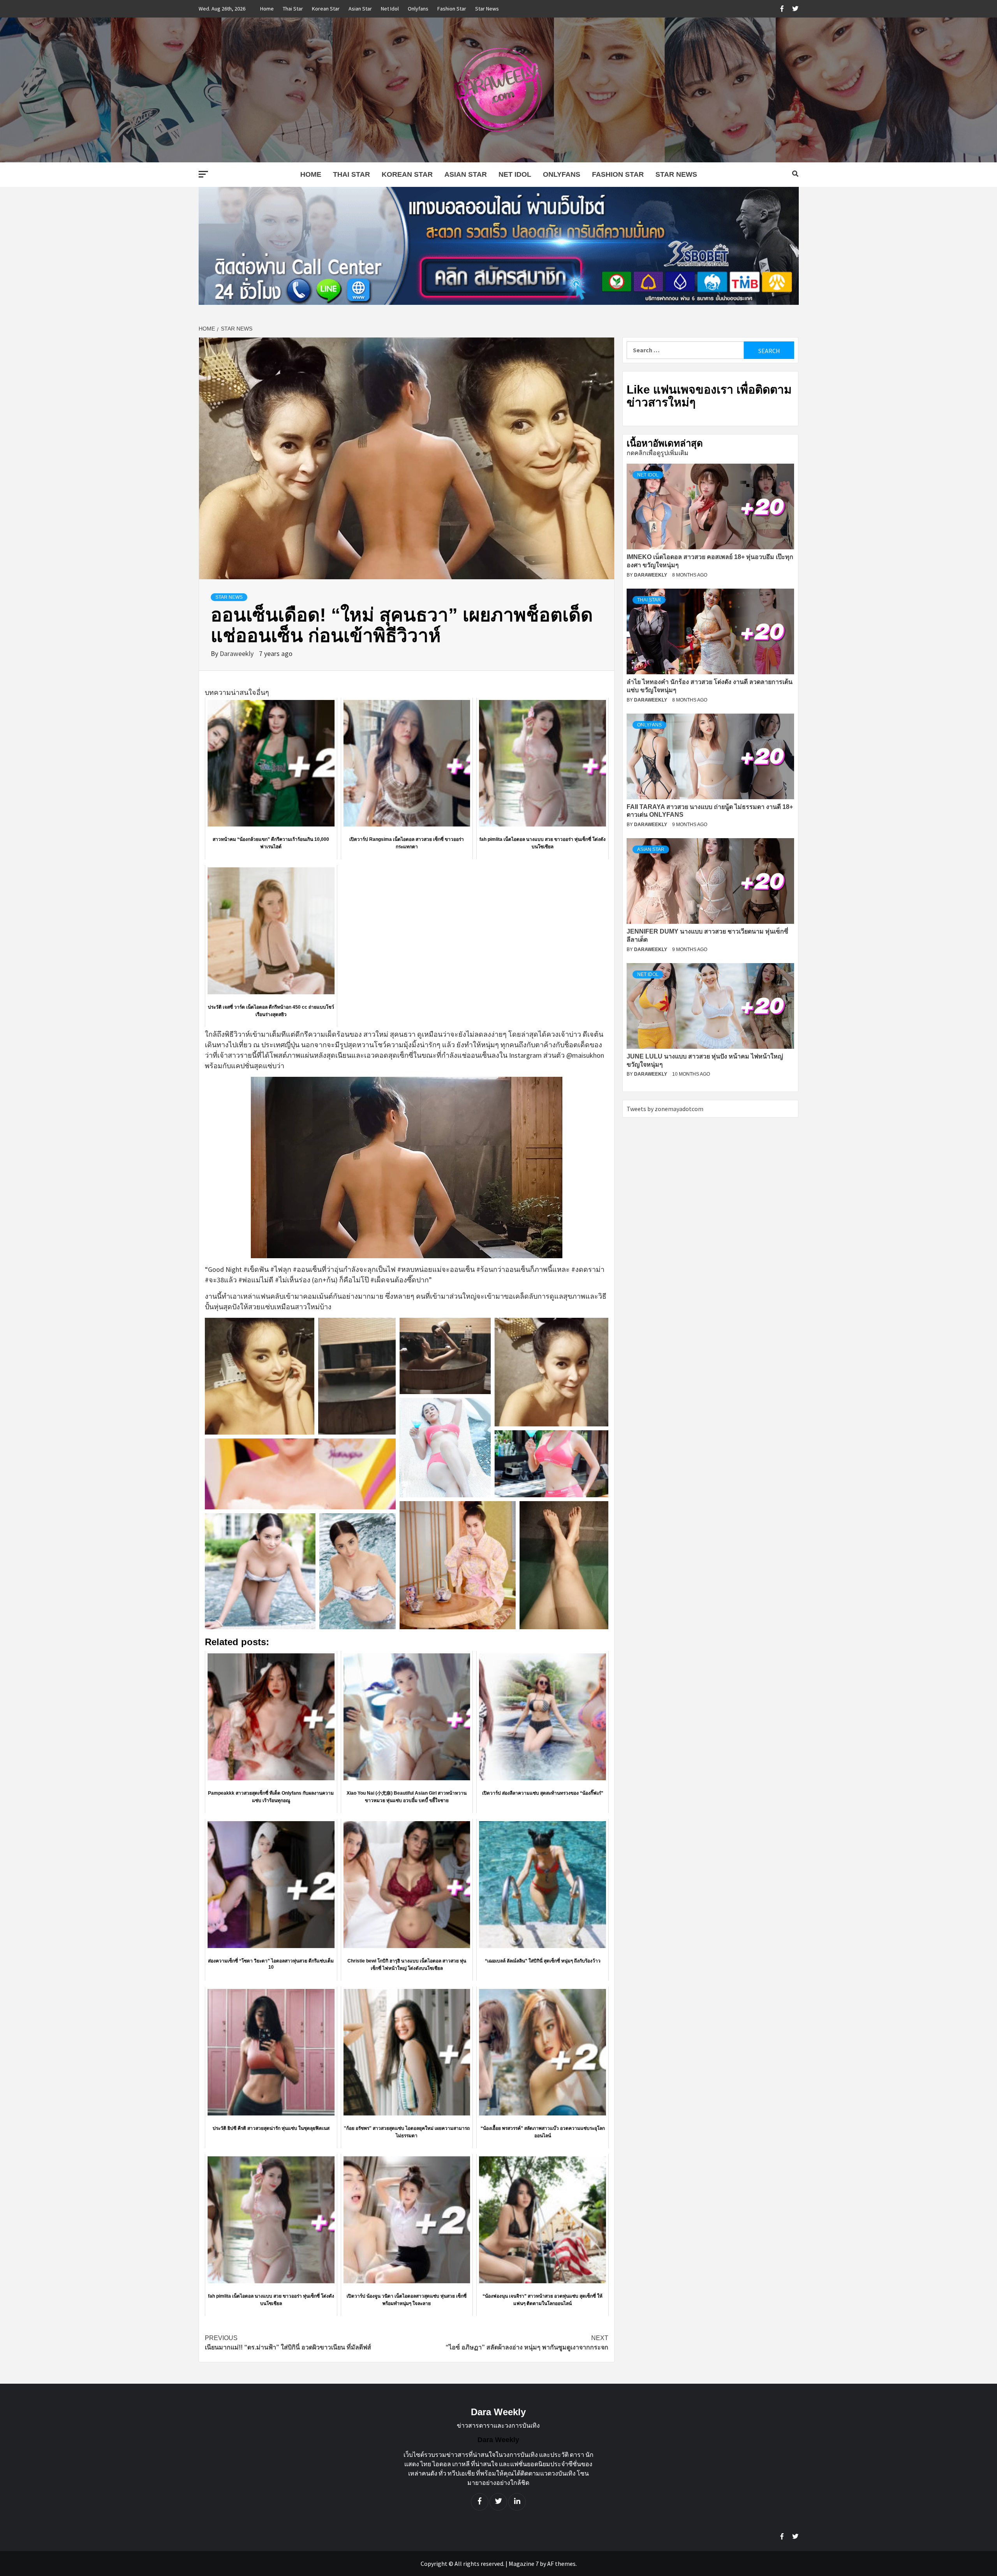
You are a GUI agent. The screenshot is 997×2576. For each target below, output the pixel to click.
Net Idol (390, 9)
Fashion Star (452, 9)
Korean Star (326, 9)
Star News (487, 9)
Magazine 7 (524, 2564)
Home (267, 9)
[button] (260, 1376)
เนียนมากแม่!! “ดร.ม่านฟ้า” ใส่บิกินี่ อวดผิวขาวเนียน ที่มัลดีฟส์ (288, 2343)
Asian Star (360, 9)
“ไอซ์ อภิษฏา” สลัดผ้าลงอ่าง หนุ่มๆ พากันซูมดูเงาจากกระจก (527, 2343)
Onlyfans (418, 9)
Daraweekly (237, 653)
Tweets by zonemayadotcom (665, 1109)
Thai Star (293, 9)
